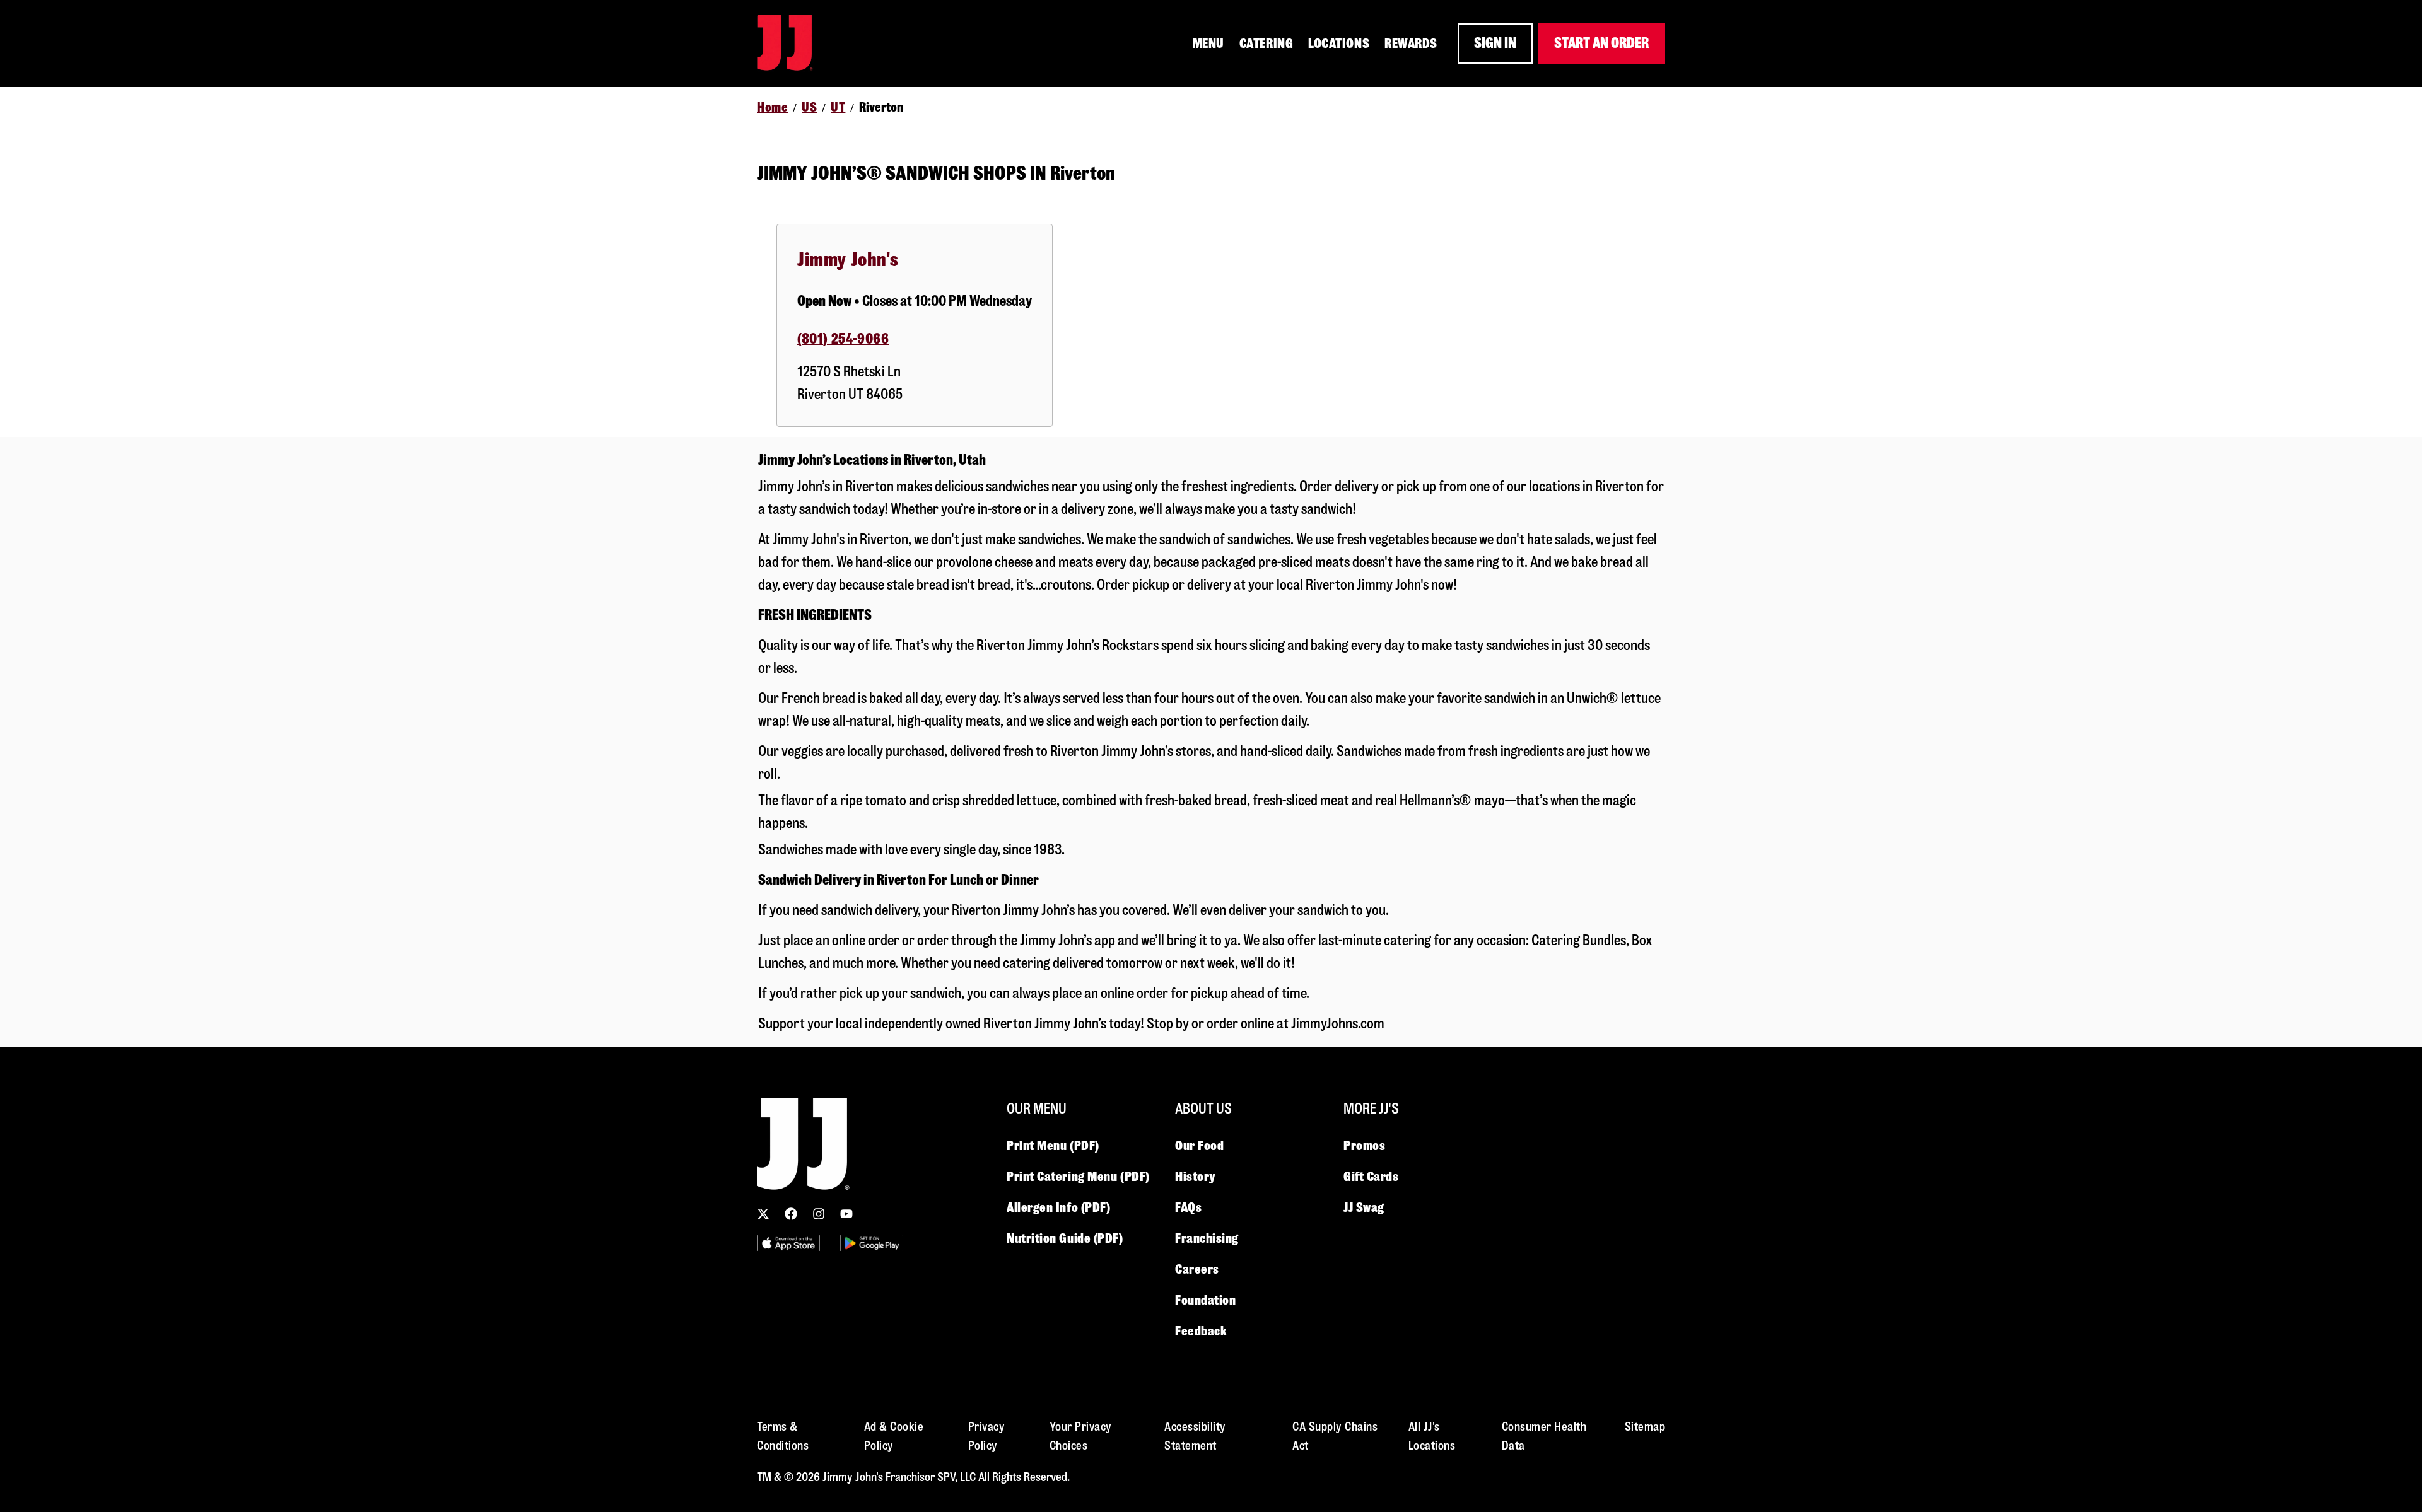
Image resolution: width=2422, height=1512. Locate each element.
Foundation (1206, 1300)
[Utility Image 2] (872, 1243)
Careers (1197, 1269)
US (809, 107)
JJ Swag (1364, 1207)
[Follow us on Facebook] (791, 1214)
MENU (1208, 44)
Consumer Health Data (1544, 1436)
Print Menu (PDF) (1053, 1146)
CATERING (1266, 44)
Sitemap (1645, 1427)
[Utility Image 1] (788, 1243)
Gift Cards (1371, 1177)
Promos (1364, 1146)
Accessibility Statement (1195, 1436)
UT (838, 107)
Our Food (1199, 1146)
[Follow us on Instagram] (819, 1214)
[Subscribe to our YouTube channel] (846, 1214)
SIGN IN (1495, 43)
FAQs (1188, 1207)
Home (772, 107)
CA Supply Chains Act (1335, 1436)
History (1195, 1177)
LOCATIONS (1339, 44)
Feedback (1201, 1331)
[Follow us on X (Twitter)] (763, 1214)
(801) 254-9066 (843, 339)
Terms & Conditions (783, 1436)
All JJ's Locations (1432, 1436)
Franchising (1207, 1238)
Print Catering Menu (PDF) (1078, 1177)
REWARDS (1411, 44)
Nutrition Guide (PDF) (1065, 1238)
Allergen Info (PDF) (1058, 1207)
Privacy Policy (987, 1436)
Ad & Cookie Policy (894, 1436)
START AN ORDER (1601, 43)
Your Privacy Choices (1081, 1436)
